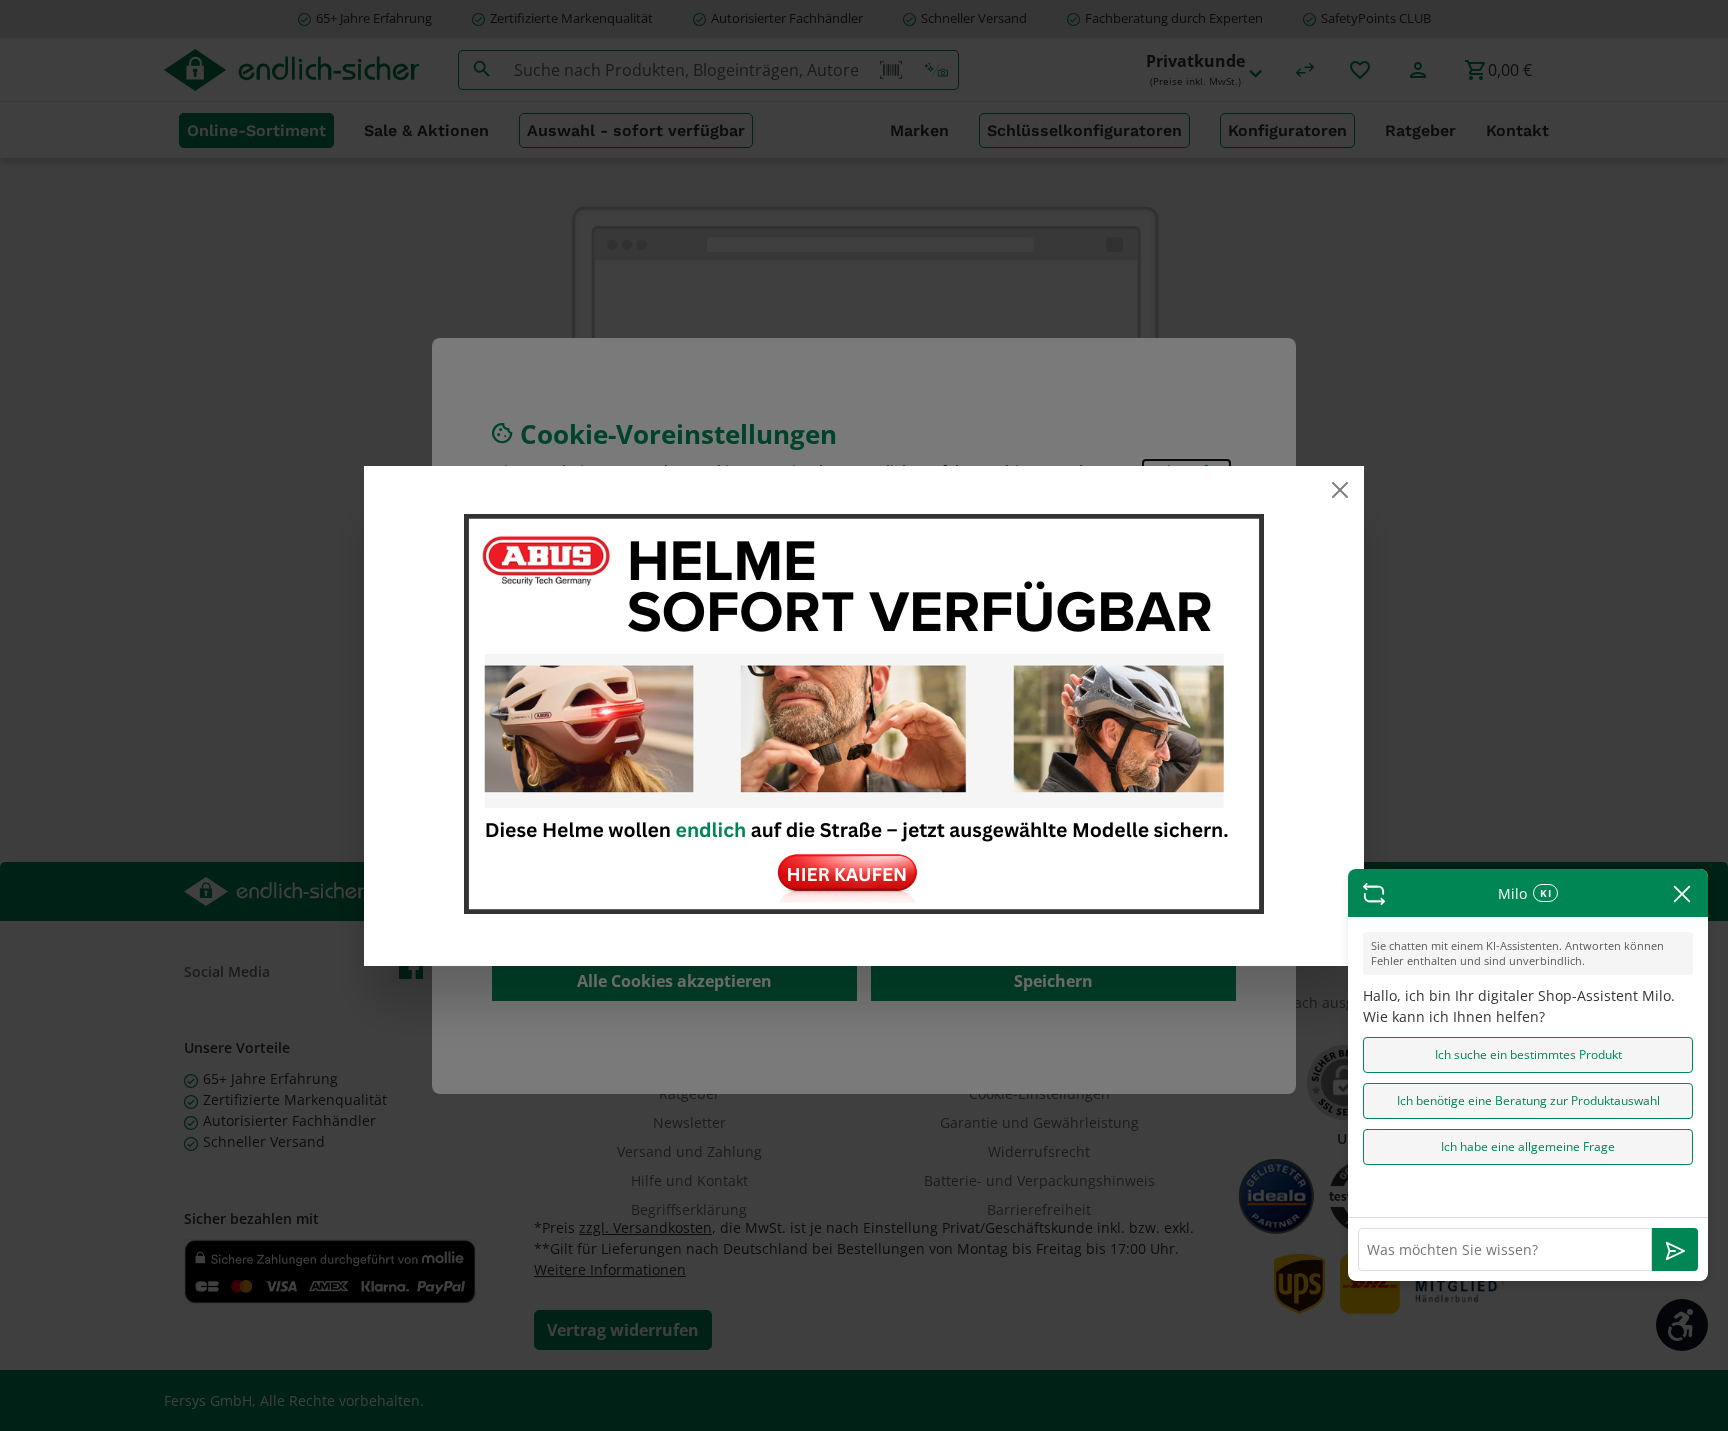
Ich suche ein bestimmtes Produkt (1528, 1054)
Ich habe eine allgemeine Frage (1528, 1146)
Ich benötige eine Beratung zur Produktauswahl (1528, 1100)
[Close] (1340, 490)
